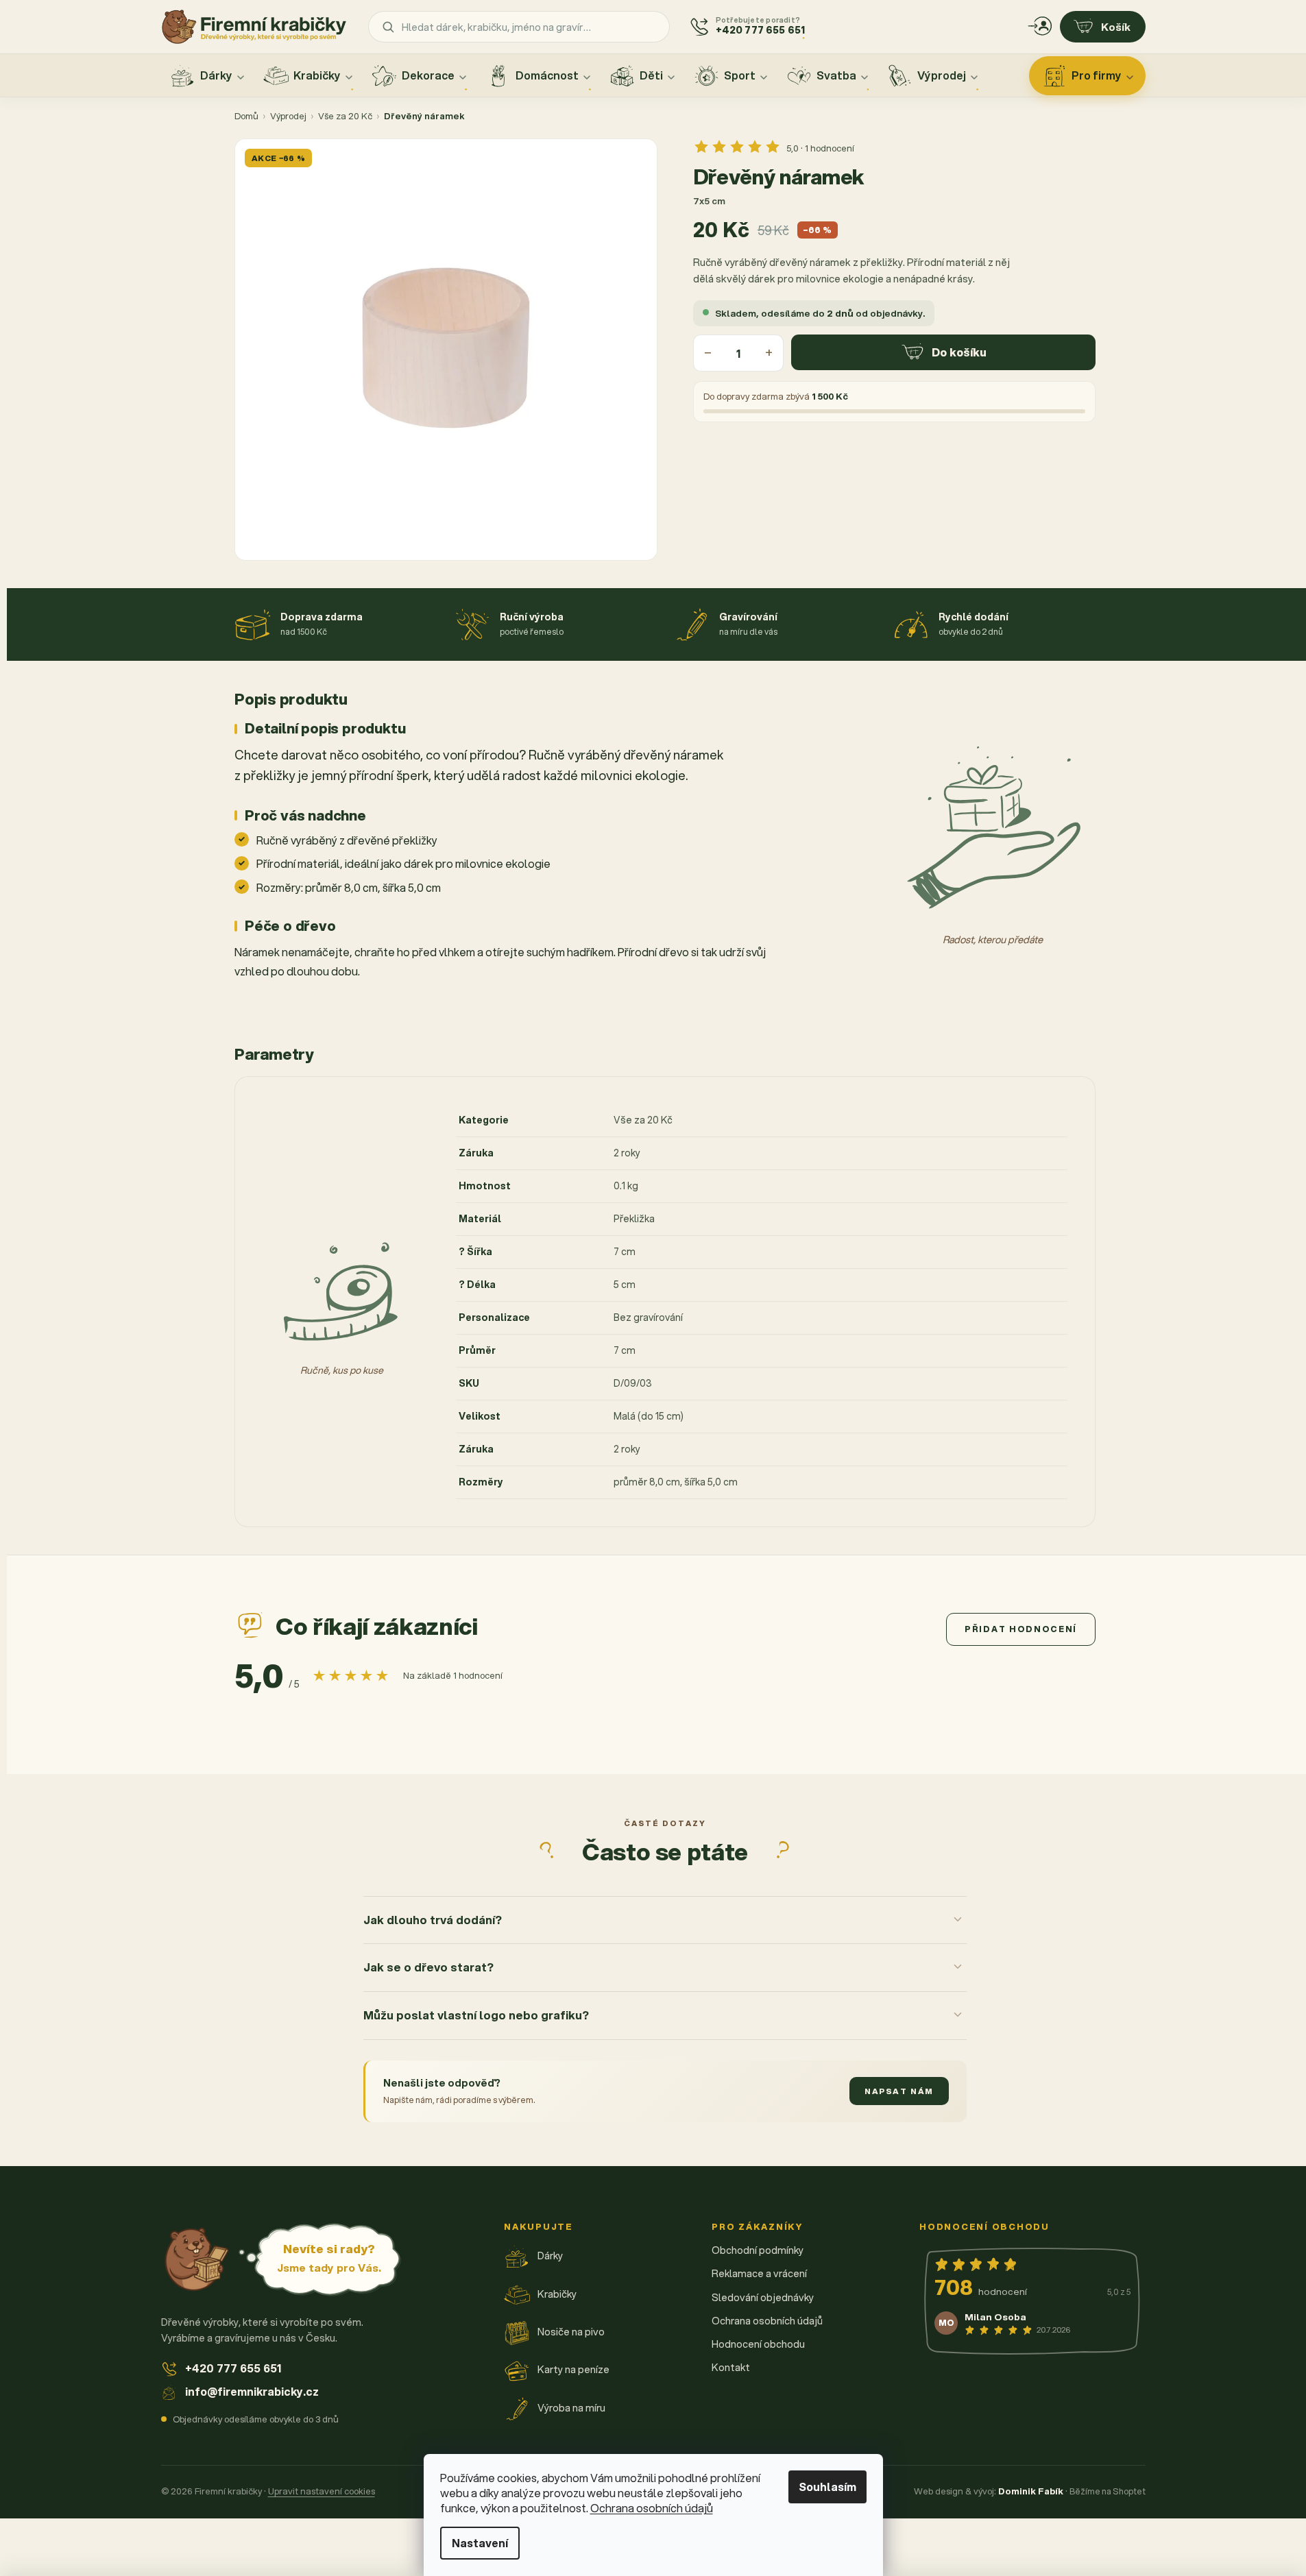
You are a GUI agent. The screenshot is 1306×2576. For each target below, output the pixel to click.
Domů (246, 116)
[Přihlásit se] (1040, 27)
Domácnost (547, 75)
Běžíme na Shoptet (1108, 2491)
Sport (740, 75)
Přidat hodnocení (1021, 1629)
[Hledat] (388, 27)
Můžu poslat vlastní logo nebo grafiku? (476, 2015)
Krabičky (317, 75)
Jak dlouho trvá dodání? (433, 1920)
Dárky (216, 75)
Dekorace (428, 75)
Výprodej (942, 75)
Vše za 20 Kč (345, 116)
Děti (651, 75)
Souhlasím (827, 2487)
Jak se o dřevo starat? (428, 1967)
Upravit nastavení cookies (322, 2491)
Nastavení (480, 2543)
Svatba (836, 75)
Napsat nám (899, 2091)
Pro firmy (1097, 75)
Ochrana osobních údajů (652, 2508)
